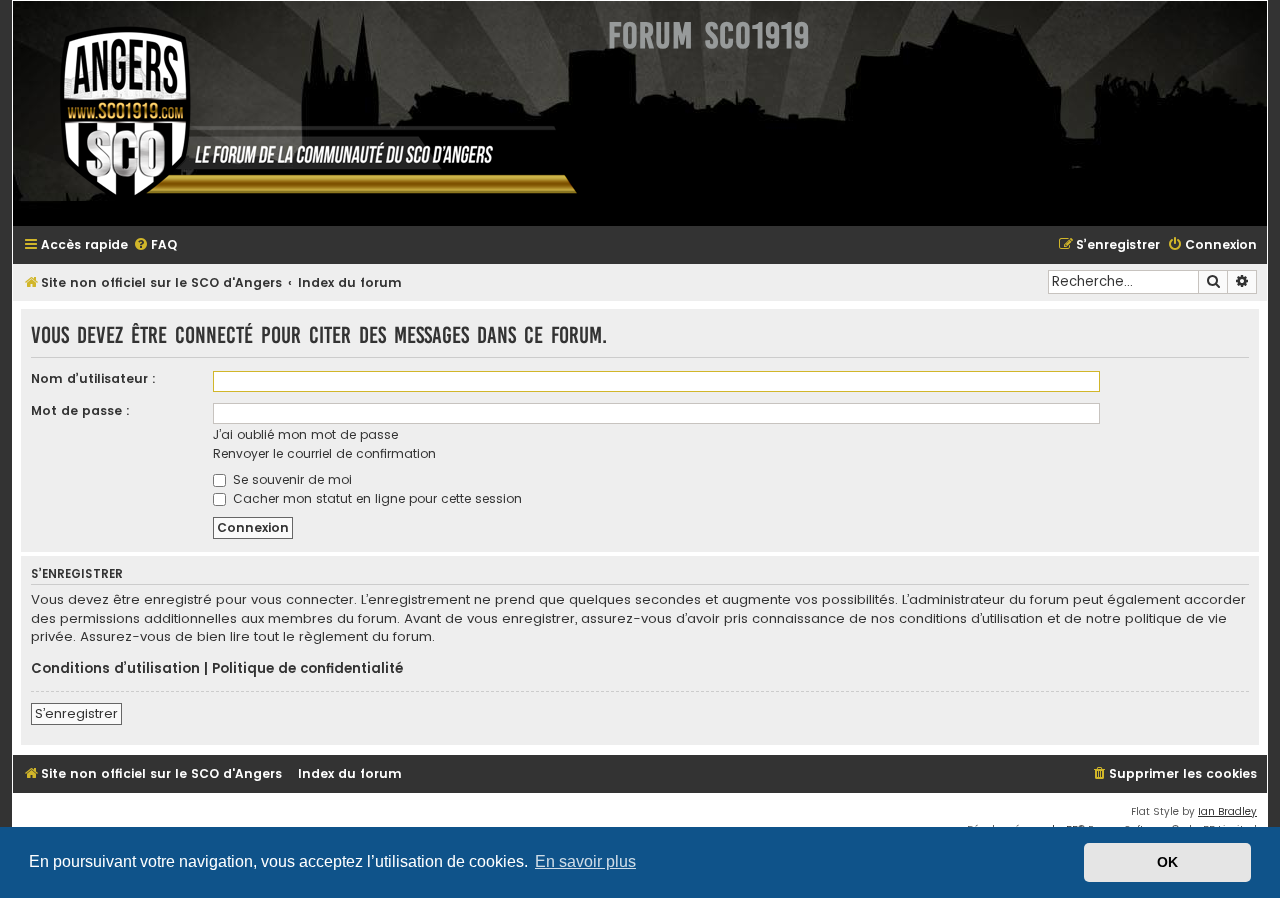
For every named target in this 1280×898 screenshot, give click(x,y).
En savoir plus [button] (585, 861)
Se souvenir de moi (290, 479)
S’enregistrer (76, 713)
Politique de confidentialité (307, 669)
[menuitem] (155, 245)
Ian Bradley (1227, 811)
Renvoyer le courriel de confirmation (324, 453)
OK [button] (1167, 862)
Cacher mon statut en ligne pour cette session (375, 498)
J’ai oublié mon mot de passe (305, 434)
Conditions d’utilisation (115, 669)
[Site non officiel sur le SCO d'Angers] (303, 113)
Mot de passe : (80, 410)
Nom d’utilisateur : (93, 378)
